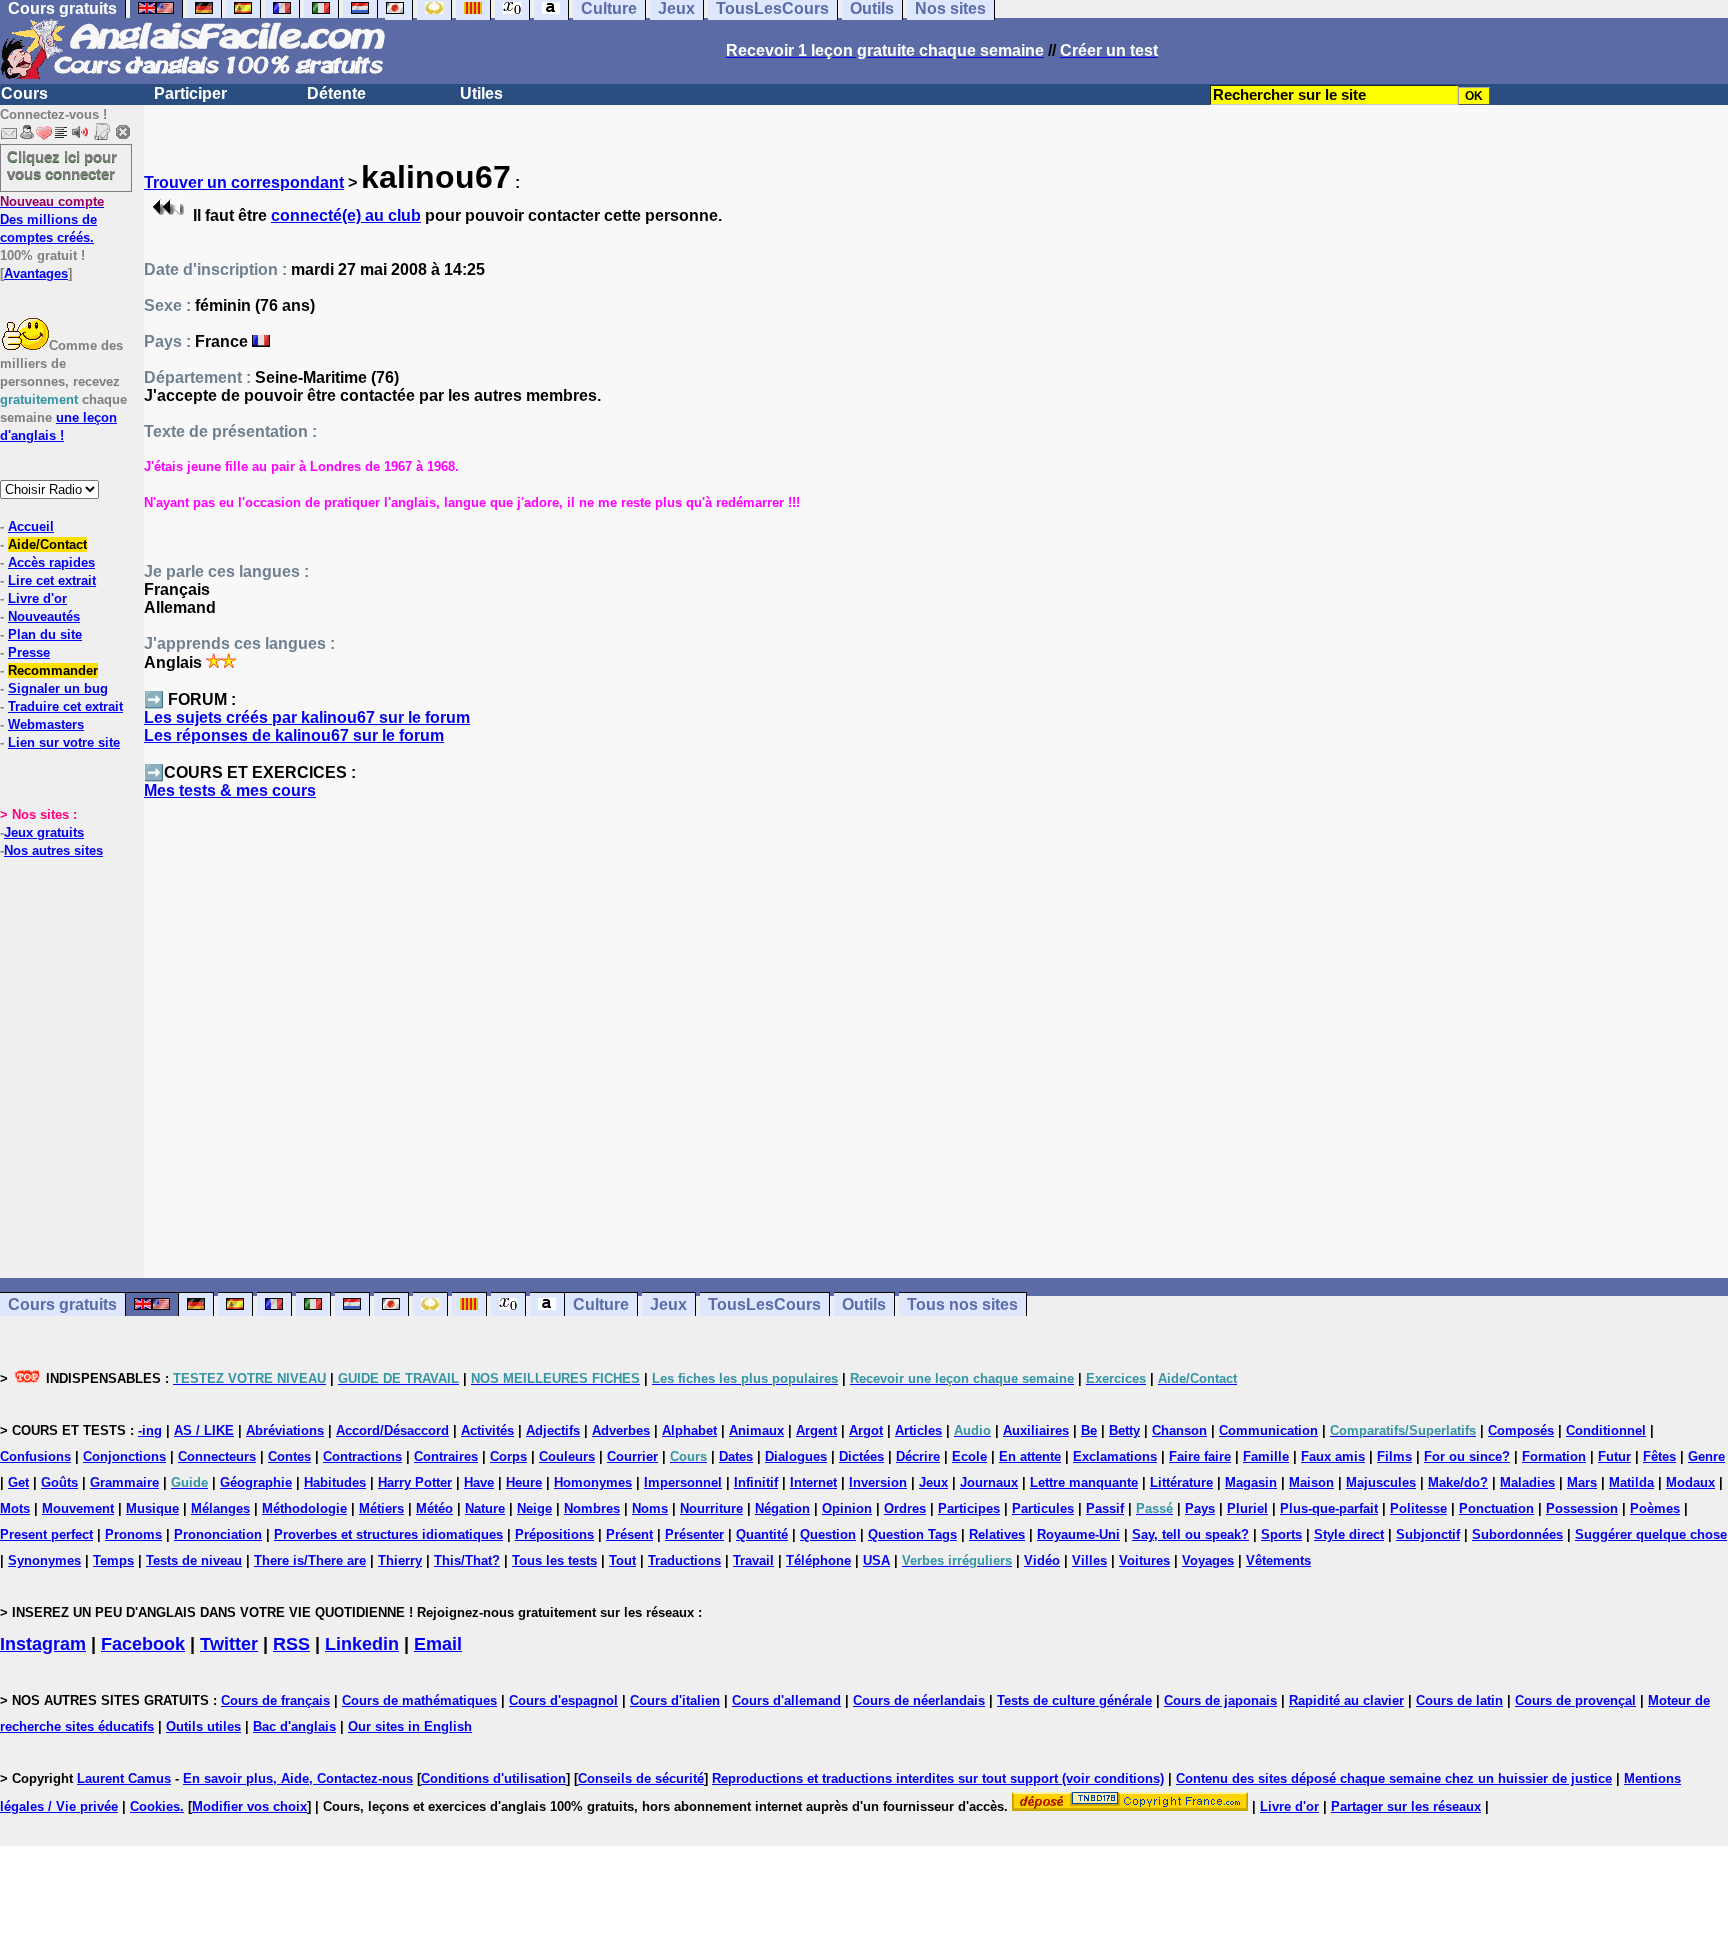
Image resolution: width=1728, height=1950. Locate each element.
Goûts (59, 1482)
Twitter (229, 1644)
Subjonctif (1428, 1534)
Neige (534, 1508)
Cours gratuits (62, 1304)
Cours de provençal (1575, 1700)
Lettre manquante (1084, 1482)
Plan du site (45, 634)
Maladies (1527, 1482)
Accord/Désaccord (392, 1430)
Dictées (861, 1456)
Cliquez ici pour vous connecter (62, 165)
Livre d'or (37, 598)
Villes (1089, 1560)
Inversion (878, 1482)
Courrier (632, 1456)
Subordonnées (1517, 1534)
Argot (866, 1430)
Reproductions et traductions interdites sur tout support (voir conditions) (938, 1778)
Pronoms (133, 1534)
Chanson (1179, 1430)
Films (1394, 1456)
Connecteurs (217, 1456)
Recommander (53, 670)
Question (828, 1534)
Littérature (1181, 1482)
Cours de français (275, 1700)
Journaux (989, 1482)
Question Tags (912, 1534)
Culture (601, 1304)
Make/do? (1458, 1482)
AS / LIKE (204, 1430)
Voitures (1144, 1560)
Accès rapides (51, 562)
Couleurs (567, 1456)
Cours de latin (1459, 1700)
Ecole (969, 1456)
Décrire (918, 1456)
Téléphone (818, 1560)
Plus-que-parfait (1329, 1508)
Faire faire (1200, 1456)
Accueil (31, 526)
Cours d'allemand (786, 1700)
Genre (1706, 1456)
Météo (434, 1508)
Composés (1521, 1430)
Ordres (905, 1508)
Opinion (847, 1508)
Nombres (592, 1508)
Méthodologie (304, 1508)
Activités (487, 1430)
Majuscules (1381, 1482)
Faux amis (1333, 1456)
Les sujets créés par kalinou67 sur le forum (307, 717)
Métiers (381, 1508)
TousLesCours (764, 1304)
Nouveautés (44, 616)
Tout (622, 1560)
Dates (736, 1456)
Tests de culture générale (1074, 1700)
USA (876, 1560)
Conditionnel (1606, 1430)
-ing (150, 1430)
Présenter (694, 1534)
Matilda (1631, 1482)
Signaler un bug (58, 688)
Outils (864, 1304)
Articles (918, 1430)
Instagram (43, 1644)
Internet (813, 1482)
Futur (1614, 1456)
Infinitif (756, 1482)
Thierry (400, 1560)
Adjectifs (553, 1430)
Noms (650, 1508)
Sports (1281, 1534)
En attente (1030, 1456)
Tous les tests (554, 1560)
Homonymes (593, 1482)
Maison (1311, 1482)
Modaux (1690, 1482)
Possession (1582, 1508)
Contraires (446, 1456)
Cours (24, 93)
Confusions (35, 1456)
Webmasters (46, 724)
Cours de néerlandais (919, 1700)
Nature (485, 1508)
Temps (113, 1560)
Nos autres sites (53, 850)
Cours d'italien (675, 1700)
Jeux (668, 1304)
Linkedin (362, 1644)
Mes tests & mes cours (230, 790)
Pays (1200, 1508)
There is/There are (310, 1560)
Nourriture (711, 1508)
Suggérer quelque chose (1651, 1534)
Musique (152, 1508)
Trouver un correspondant (244, 182)
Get (18, 1482)
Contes (289, 1456)
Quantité (762, 1534)
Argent (816, 1430)
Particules (1043, 1508)
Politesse (1418, 1508)
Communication (1268, 1430)
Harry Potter (415, 1482)
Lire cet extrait (52, 580)
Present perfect (46, 1534)
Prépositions (554, 1534)
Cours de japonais (1220, 1700)
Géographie (256, 1482)
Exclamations (1115, 1456)
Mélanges (220, 1508)
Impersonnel (683, 1482)
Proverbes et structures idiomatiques (388, 1534)
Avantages (36, 273)
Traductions (684, 1560)
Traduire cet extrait (65, 706)
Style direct (1349, 1534)
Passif (1105, 1508)
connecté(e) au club (346, 215)
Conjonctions (124, 1456)
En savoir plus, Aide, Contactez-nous (298, 1778)
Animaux (756, 1430)
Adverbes (621, 1430)
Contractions (362, 1456)
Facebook (143, 1644)
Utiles (481, 93)
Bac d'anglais (294, 1726)
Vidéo (1042, 1560)
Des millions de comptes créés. (52, 219)
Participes (969, 1508)
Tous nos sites (962, 1304)
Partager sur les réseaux (1406, 1806)
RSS (291, 1644)
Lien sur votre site (64, 742)
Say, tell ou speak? (1190, 1534)
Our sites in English (410, 1726)
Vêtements (1278, 1560)
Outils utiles (203, 1726)
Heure (524, 1482)
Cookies (155, 1806)
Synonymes (44, 1560)
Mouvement (78, 1508)
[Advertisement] (936, 1048)
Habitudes (335, 1482)
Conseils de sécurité (641, 1778)
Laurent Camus (124, 1778)
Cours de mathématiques (419, 1700)
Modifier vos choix (249, 1806)
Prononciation (218, 1534)
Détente (336, 93)
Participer (190, 93)
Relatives (997, 1534)
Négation (782, 1508)
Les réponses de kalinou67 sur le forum (294, 735)
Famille (1266, 1456)
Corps (508, 1456)
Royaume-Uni (1078, 1534)
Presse (29, 652)
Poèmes (1655, 1508)
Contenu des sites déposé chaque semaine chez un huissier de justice (1394, 1778)
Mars (1582, 1482)
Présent (629, 1534)
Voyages (1208, 1560)
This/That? (467, 1560)
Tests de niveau (194, 1560)
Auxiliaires (1036, 1430)
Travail (753, 1560)
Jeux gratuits (44, 832)
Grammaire (124, 1482)
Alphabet (689, 1430)
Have (479, 1482)
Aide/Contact (47, 544)
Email (438, 1644)
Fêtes (1659, 1456)
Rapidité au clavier (1346, 1700)
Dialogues (796, 1456)
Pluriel (1247, 1508)
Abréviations (285, 1430)
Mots (15, 1508)
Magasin (1251, 1482)
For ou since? (1467, 1456)
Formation (1554, 1456)
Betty (1124, 1430)
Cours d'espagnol (563, 1700)
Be (1089, 1430)
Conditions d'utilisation (493, 1778)
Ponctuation (1496, 1508)
